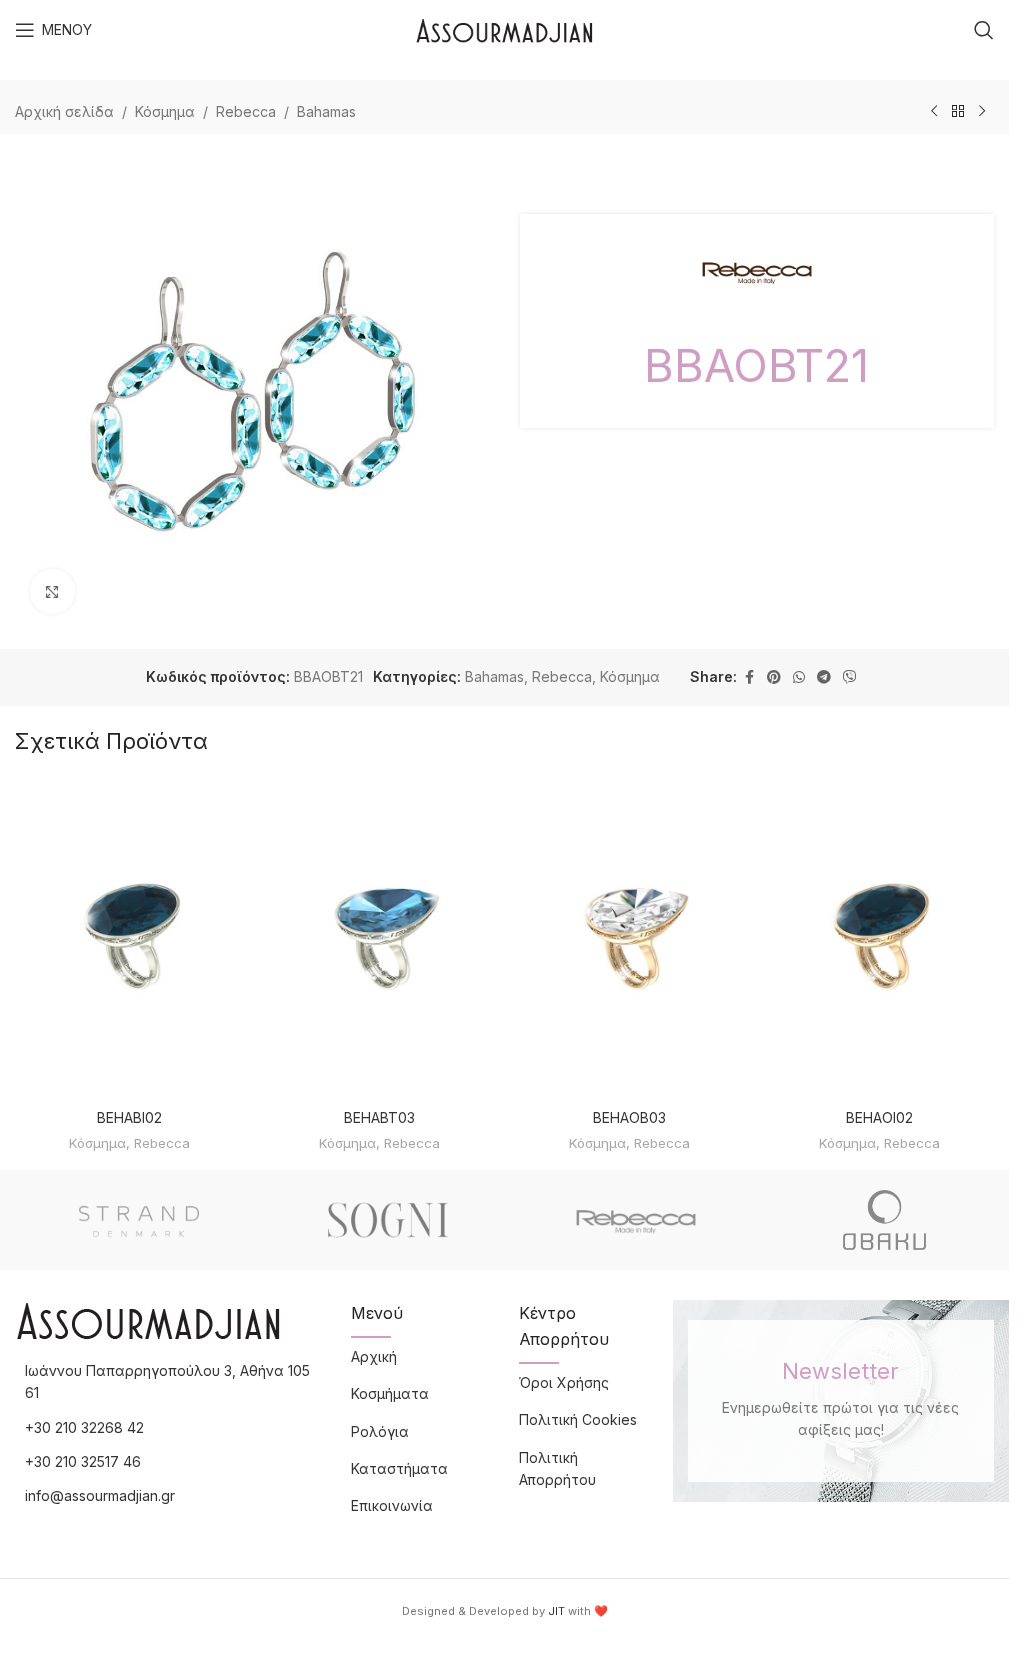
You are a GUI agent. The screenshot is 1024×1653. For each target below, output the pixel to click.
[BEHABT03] (380, 938)
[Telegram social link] (824, 677)
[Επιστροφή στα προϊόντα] (958, 112)
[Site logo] (504, 28)
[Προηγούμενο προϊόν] (934, 112)
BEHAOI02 (879, 1117)
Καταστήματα (399, 1468)
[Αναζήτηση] (984, 30)
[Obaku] (885, 1220)
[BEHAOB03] (630, 938)
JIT (556, 1611)
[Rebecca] (636, 1220)
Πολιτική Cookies (578, 1419)
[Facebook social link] (749, 677)
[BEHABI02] (130, 938)
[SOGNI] (388, 1220)
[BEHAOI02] (879, 938)
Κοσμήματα (390, 1393)
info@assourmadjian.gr (100, 1495)
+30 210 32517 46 (83, 1461)
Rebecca (246, 111)
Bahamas (326, 111)
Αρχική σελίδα (64, 111)
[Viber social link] (850, 677)
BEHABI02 (129, 1117)
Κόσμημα (165, 111)
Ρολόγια (380, 1431)
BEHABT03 (379, 1117)
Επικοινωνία (392, 1505)
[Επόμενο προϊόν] (982, 112)
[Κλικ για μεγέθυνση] (52, 591)
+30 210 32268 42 (84, 1427)
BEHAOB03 (629, 1117)
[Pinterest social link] (774, 677)
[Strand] (139, 1220)
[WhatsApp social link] (799, 677)
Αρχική (374, 1356)
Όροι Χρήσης (564, 1382)
